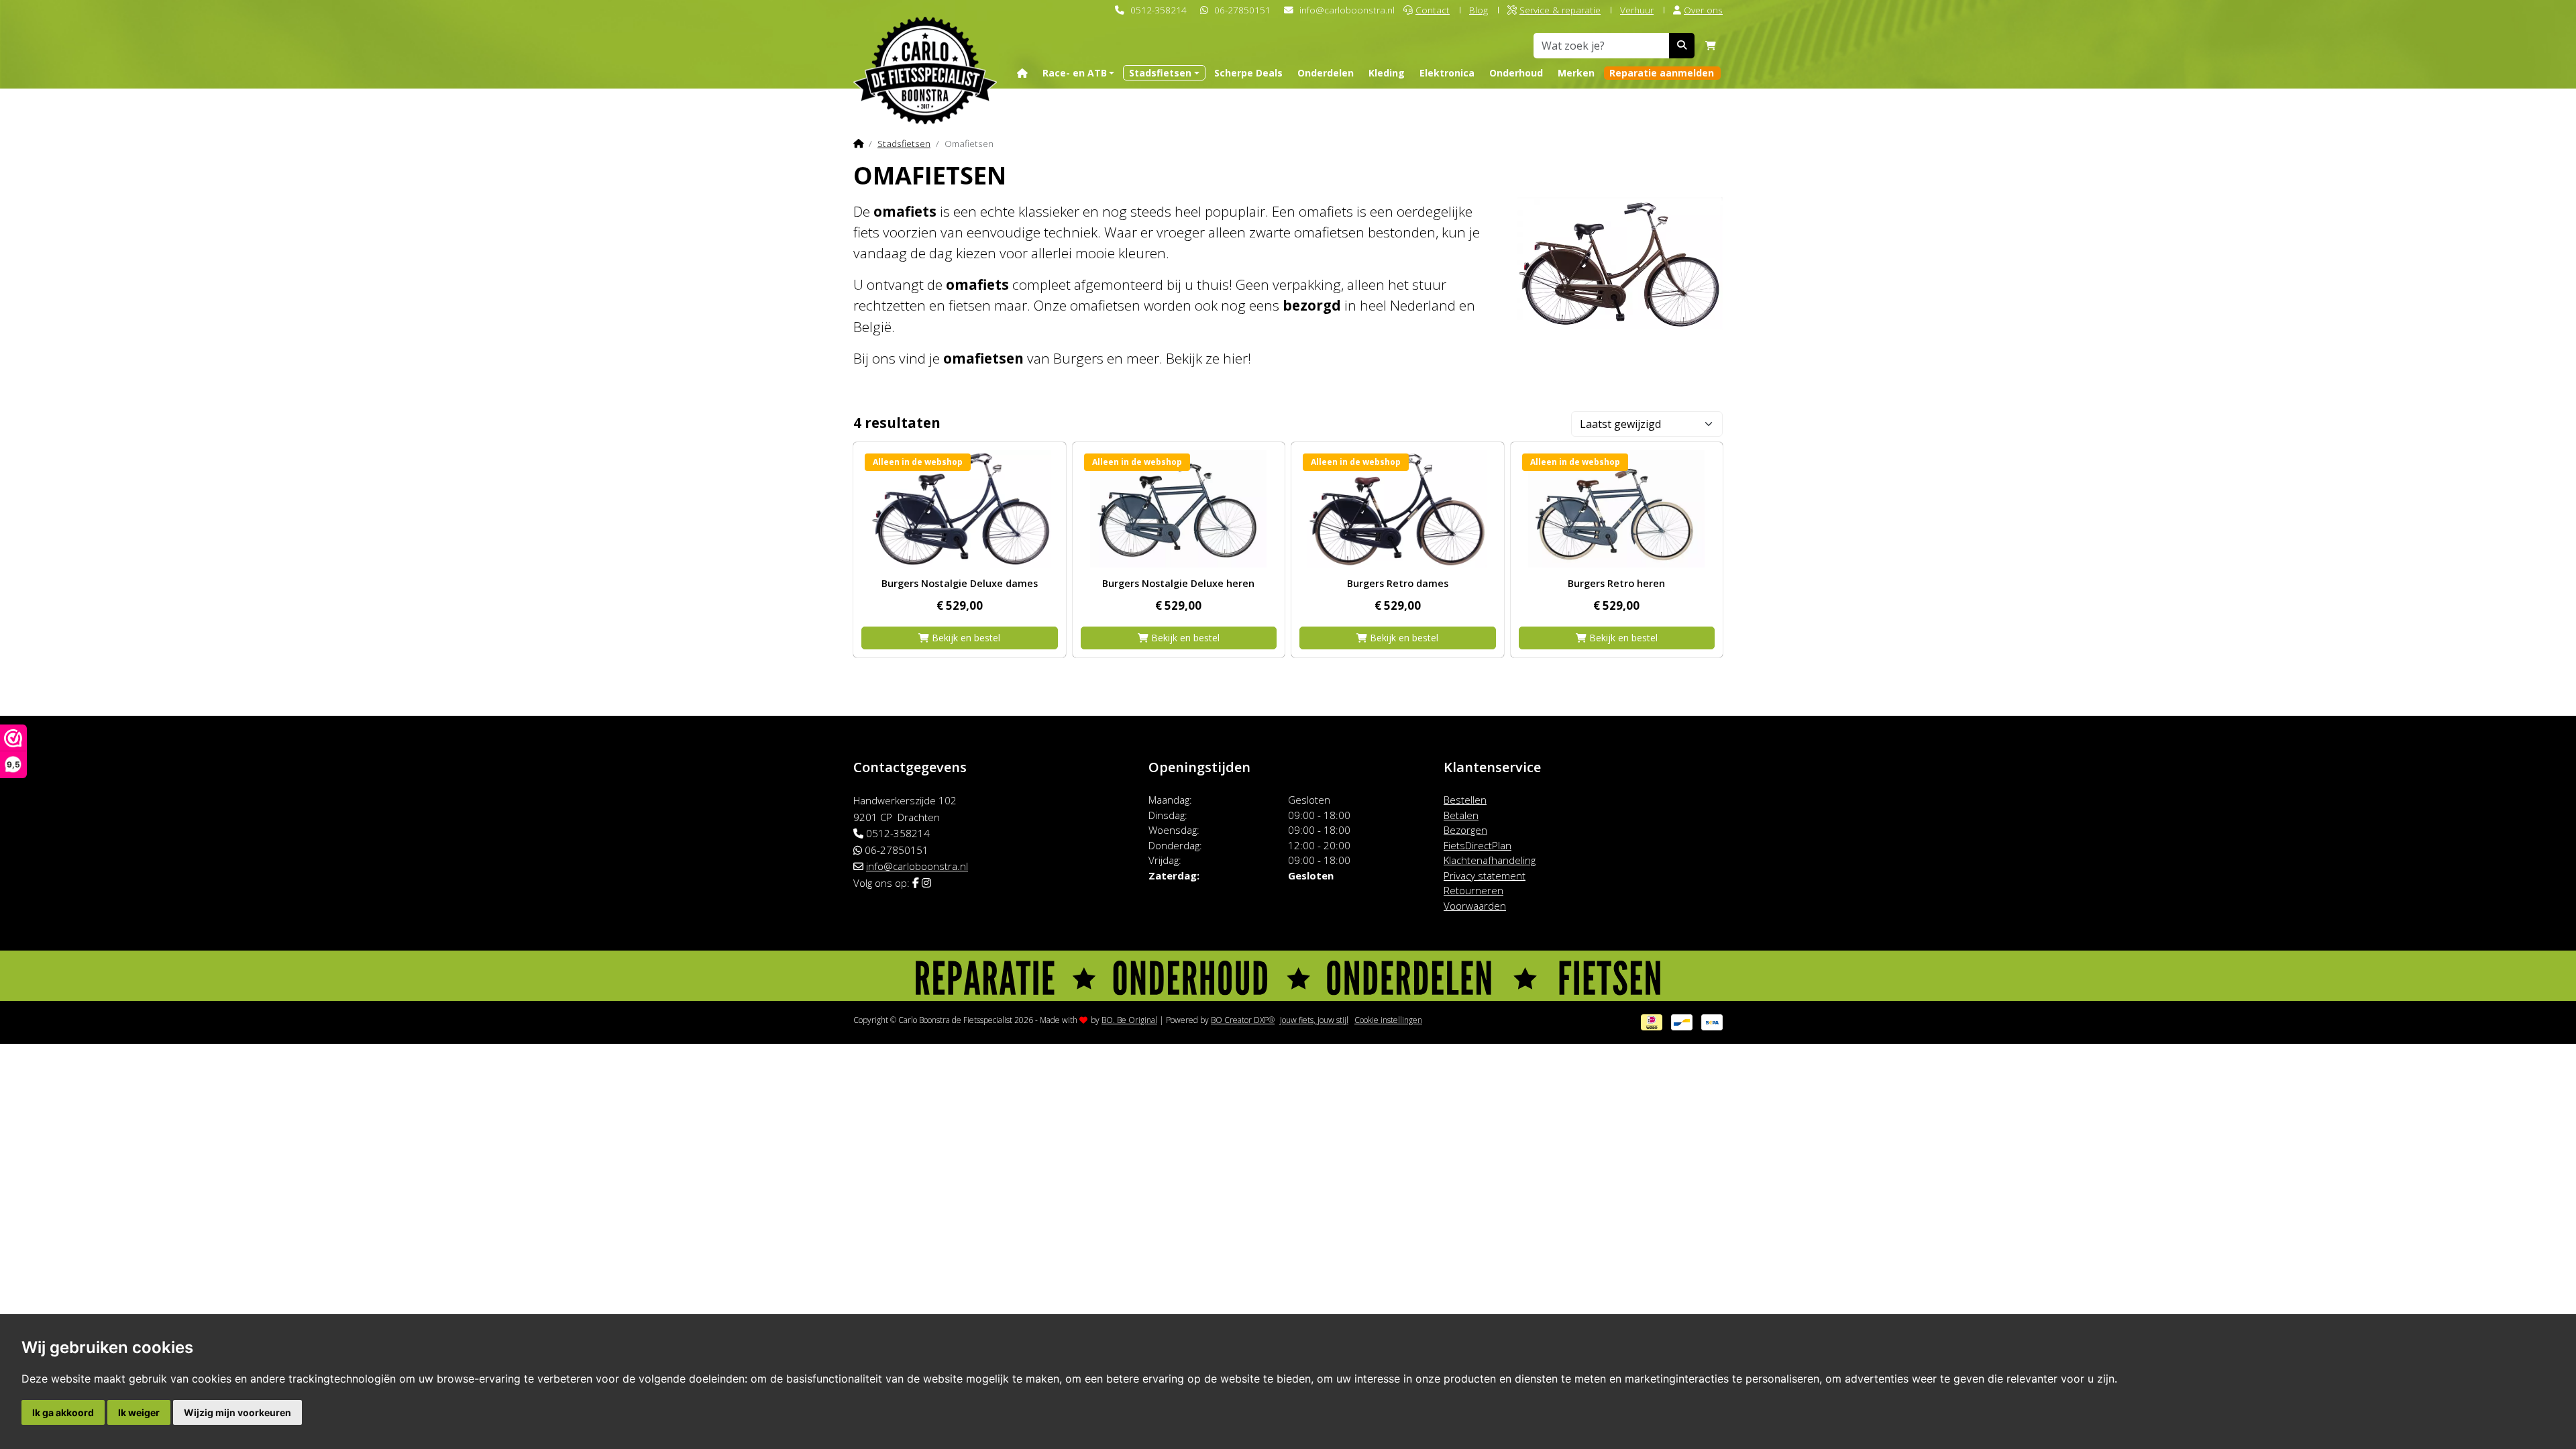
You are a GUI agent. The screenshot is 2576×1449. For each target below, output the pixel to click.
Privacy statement (1485, 875)
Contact (1433, 10)
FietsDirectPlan (1478, 845)
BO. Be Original (1129, 1020)
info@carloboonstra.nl (1347, 10)
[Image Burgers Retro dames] (1398, 509)
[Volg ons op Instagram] (926, 883)
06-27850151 (1242, 10)
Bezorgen (1465, 830)
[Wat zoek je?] (1682, 46)
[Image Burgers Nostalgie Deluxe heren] (1179, 509)
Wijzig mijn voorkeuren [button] (237, 1412)
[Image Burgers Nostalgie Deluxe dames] (960, 509)
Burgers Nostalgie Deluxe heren (1178, 583)
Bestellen (1465, 800)
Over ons (1703, 10)
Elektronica (1447, 73)
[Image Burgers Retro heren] (1617, 509)
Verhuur (1637, 10)
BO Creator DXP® (1243, 1020)
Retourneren (1473, 890)
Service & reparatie (1560, 10)
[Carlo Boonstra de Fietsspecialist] (925, 49)
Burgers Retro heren (1616, 583)
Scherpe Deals (1248, 73)
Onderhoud (1516, 73)
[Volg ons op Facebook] (916, 883)
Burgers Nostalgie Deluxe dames (960, 583)
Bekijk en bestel (965, 638)
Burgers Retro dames (1398, 583)
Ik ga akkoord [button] (63, 1412)
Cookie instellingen (1388, 1020)
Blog (1479, 10)
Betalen (1461, 815)
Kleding (1387, 73)
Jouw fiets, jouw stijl (1314, 1020)
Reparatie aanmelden (1662, 73)
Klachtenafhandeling (1490, 860)
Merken (1576, 73)
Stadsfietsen (904, 143)
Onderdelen (1326, 73)
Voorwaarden (1475, 906)
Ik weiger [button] (139, 1412)
